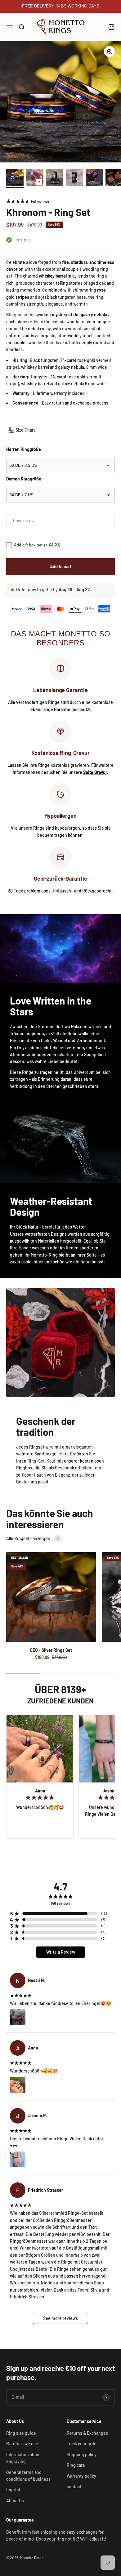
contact (74, 2487)
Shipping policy (82, 2454)
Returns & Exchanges (87, 2433)
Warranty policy (81, 2476)
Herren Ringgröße (24, 449)
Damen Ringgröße (24, 479)
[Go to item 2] (35, 178)
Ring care (76, 2465)
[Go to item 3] (55, 178)
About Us (15, 2501)
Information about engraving (24, 2458)
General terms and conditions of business (28, 2476)
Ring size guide (21, 2433)
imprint (13, 2490)
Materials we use (22, 2444)
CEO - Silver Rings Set (51, 1650)
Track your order (82, 2444)
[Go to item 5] (94, 178)
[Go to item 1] (15, 178)
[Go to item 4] (74, 178)
